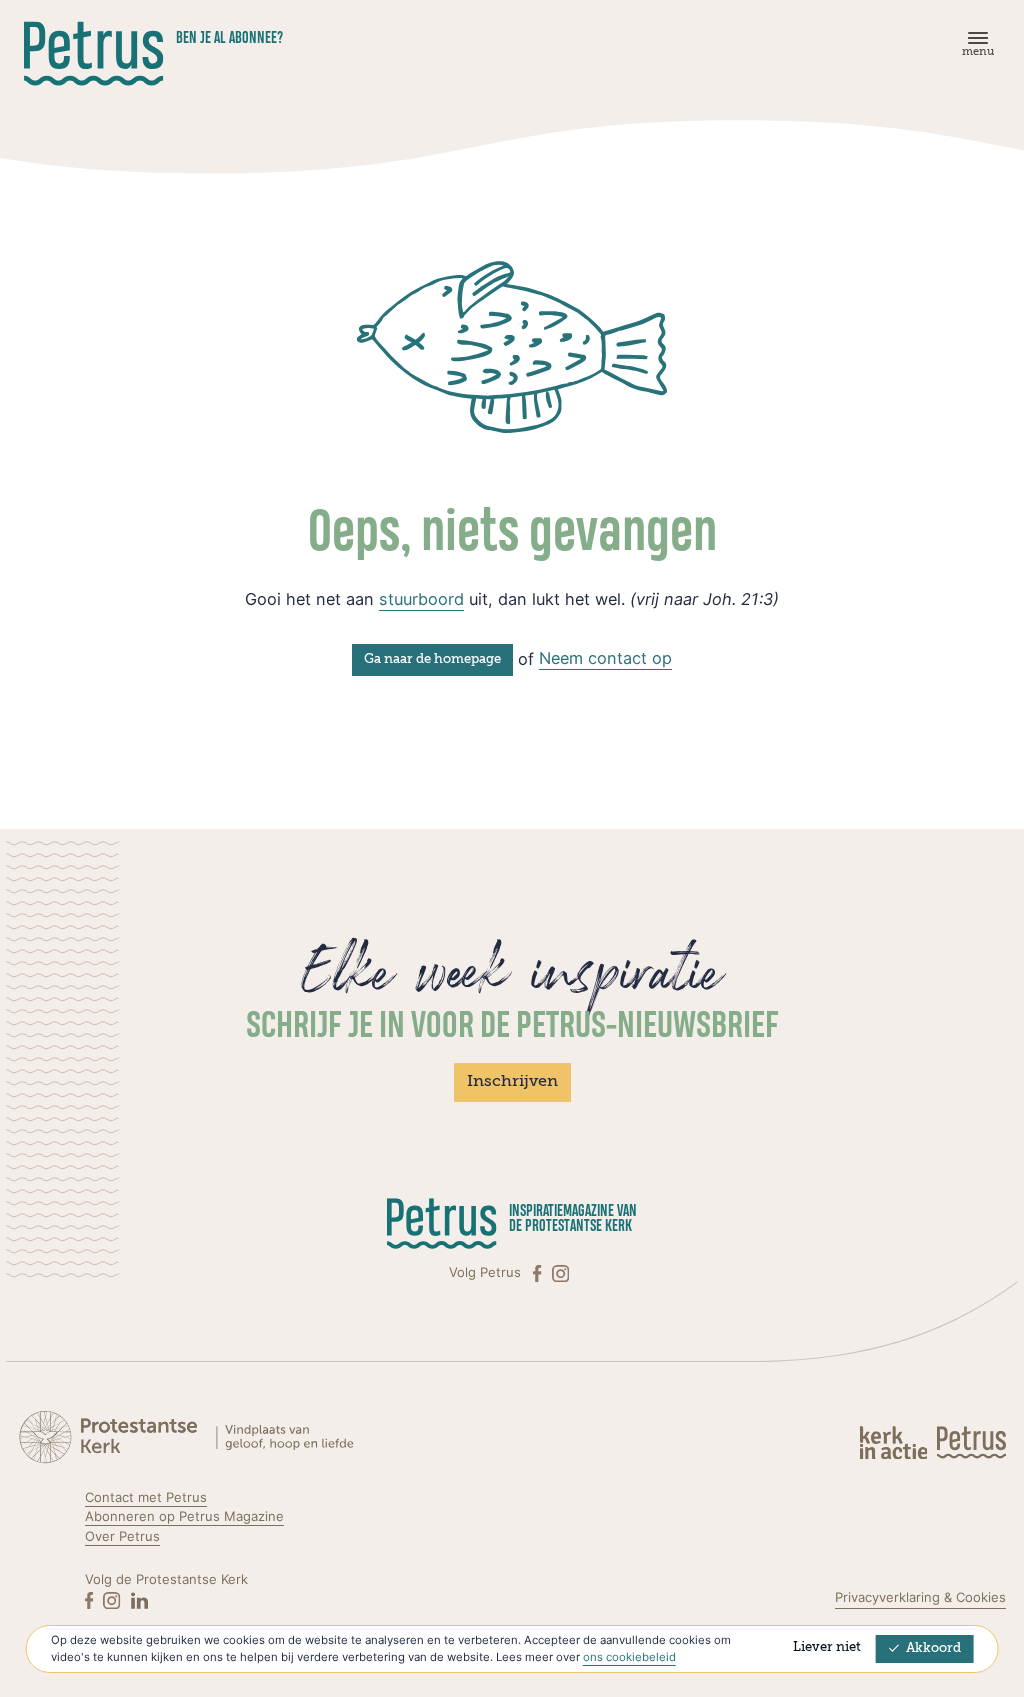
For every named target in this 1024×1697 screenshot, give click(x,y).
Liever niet (827, 1647)
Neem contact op (605, 658)
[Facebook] (539, 1272)
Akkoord (933, 1648)
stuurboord (421, 599)
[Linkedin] (139, 1599)
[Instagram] (560, 1272)
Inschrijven (512, 1082)
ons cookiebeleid (629, 1657)
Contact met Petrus (146, 1497)
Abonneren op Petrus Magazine (184, 1516)
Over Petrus (122, 1536)
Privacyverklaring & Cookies (920, 1597)
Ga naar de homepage (432, 659)
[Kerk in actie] (895, 1441)
